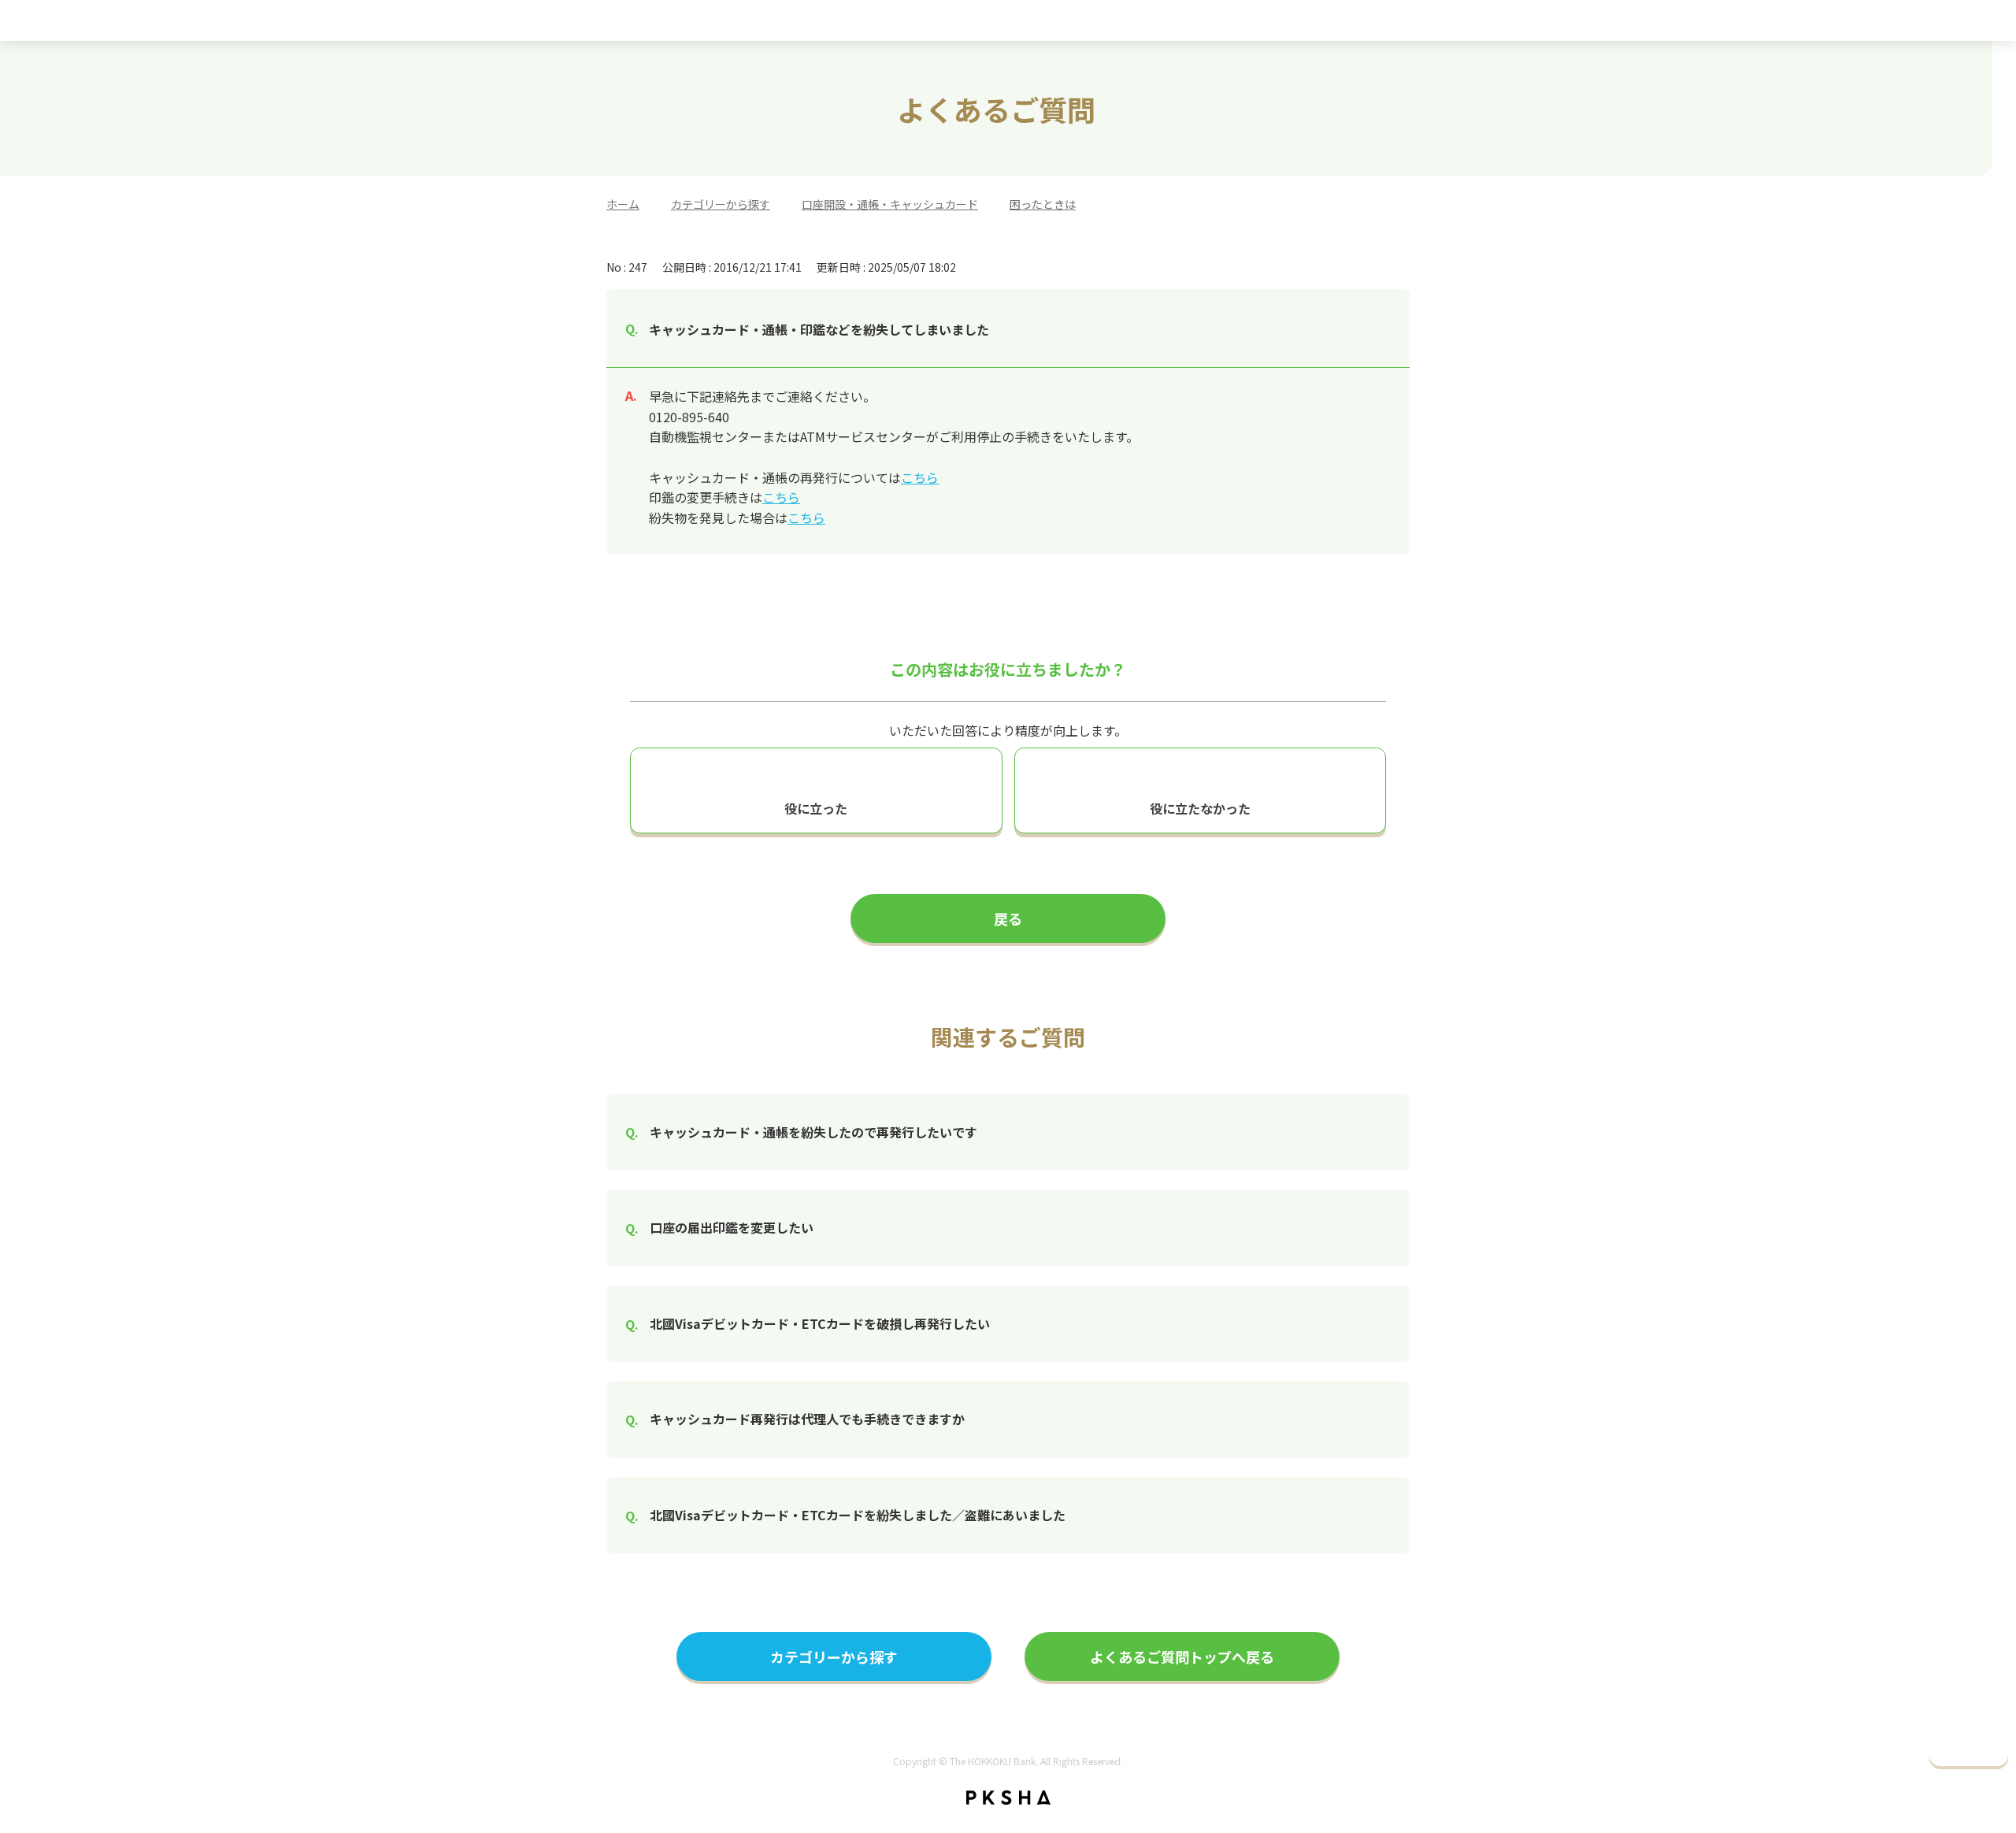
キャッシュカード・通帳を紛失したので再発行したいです (813, 1132)
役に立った (816, 808)
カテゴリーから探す (721, 204)
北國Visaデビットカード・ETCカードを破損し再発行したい (820, 1323)
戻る (1008, 918)
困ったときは (1043, 204)
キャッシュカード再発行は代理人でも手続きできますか (807, 1419)
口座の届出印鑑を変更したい (732, 1227)
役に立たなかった (1200, 808)
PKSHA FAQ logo (1008, 1798)
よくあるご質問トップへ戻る (1182, 1657)
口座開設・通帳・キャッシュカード (890, 204)
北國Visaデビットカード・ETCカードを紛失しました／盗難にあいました (858, 1515)
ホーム (623, 204)
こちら (920, 477)
